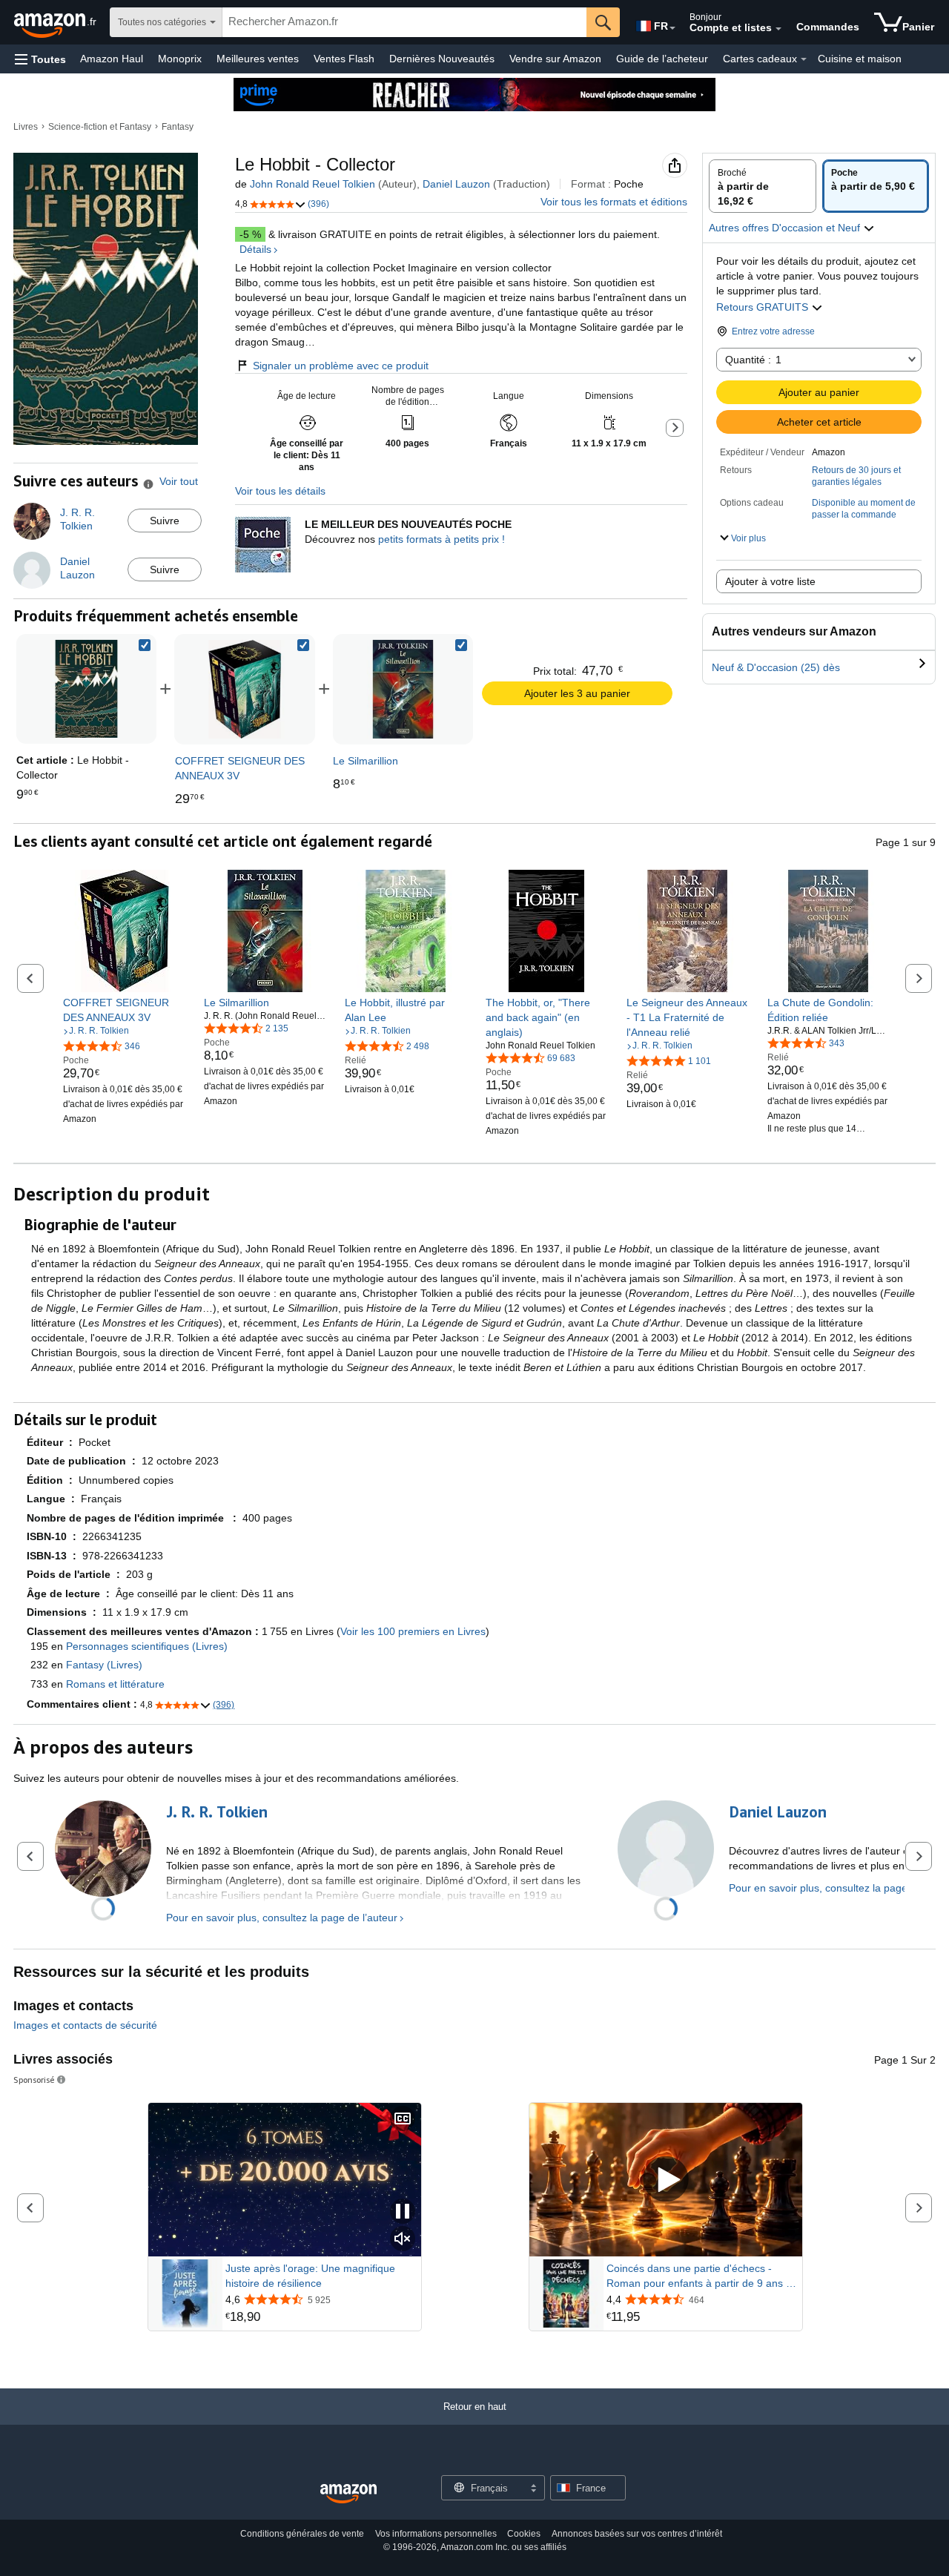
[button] (40, 59)
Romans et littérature (115, 1684)
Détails (255, 249)
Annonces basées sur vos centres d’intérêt (637, 2534)
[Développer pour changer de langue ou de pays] (672, 28)
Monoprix (180, 59)
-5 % (250, 234)
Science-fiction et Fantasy (100, 127)
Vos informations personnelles (436, 2534)
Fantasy (178, 127)
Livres (26, 127)
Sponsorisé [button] (34, 2080)
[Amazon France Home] (348, 2494)
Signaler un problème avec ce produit (341, 366)
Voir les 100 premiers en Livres (413, 1631)
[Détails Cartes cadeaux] (804, 59)
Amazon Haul (112, 59)
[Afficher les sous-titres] (403, 2120)
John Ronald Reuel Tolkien (313, 184)
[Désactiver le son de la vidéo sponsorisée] (403, 2240)
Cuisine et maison (860, 59)
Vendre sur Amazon (555, 59)
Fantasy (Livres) (104, 1665)
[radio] (763, 186)
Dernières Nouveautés (442, 59)
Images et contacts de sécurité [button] (85, 2025)
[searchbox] (404, 22)
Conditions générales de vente (302, 2534)
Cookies (524, 2534)
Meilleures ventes (258, 59)
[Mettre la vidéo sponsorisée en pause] (403, 2212)
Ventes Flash (344, 59)
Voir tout (179, 481)
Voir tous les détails (280, 491)
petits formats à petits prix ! (442, 539)
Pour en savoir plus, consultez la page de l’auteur (282, 1918)
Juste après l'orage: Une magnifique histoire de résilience (310, 2276)
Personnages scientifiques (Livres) (147, 1646)
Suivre (165, 521)
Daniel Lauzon (456, 184)
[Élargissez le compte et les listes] (778, 29)
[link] (244, 689)
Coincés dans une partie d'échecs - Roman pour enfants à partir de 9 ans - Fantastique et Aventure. (698, 2276)
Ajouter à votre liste (770, 581)
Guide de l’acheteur (662, 59)
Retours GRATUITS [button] (764, 307)
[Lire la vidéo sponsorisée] (666, 2180)
